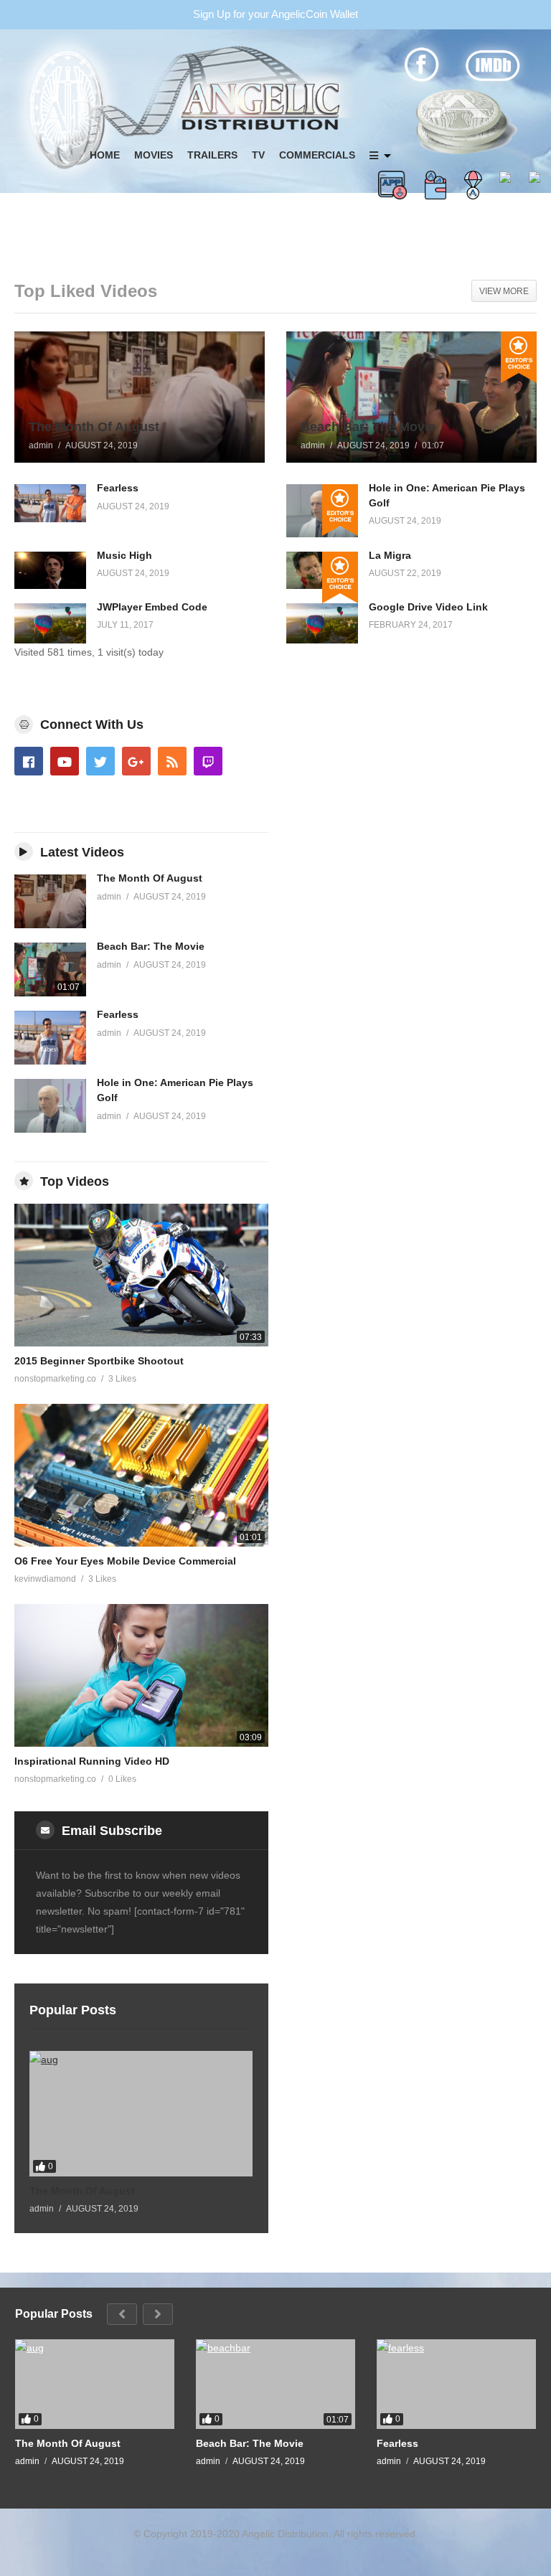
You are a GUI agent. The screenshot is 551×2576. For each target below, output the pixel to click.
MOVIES (154, 155)
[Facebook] (29, 761)
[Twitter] (100, 761)
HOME (105, 155)
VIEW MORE (504, 291)
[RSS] (172, 761)
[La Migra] (322, 571)
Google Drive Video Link (428, 607)
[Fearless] (50, 503)
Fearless (118, 488)
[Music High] (50, 571)
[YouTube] (65, 761)
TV (258, 155)
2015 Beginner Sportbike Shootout (99, 1361)
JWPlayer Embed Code (152, 607)
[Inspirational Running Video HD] (141, 1675)
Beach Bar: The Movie (151, 946)
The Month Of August (150, 878)
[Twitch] (208, 761)
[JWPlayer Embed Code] (50, 623)
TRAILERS (212, 155)
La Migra (390, 555)
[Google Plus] (136, 761)
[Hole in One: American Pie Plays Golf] (322, 510)
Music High (124, 555)
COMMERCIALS (317, 155)
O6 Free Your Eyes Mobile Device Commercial (125, 1561)
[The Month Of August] (140, 397)
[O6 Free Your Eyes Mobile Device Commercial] (141, 1475)
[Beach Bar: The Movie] (411, 397)
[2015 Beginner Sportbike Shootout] (141, 1275)
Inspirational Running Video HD (92, 1761)
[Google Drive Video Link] (322, 623)
